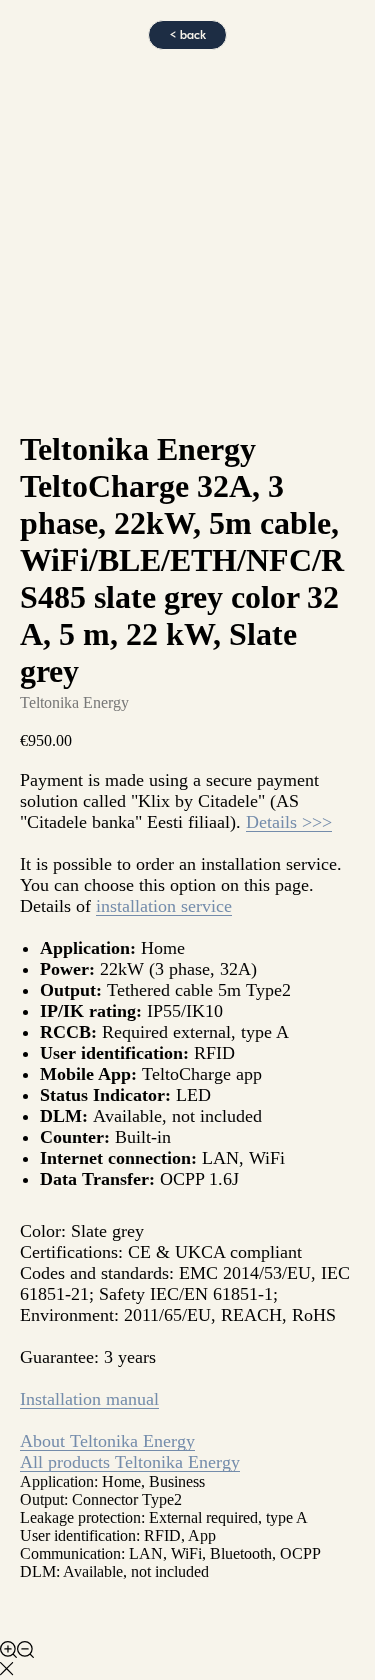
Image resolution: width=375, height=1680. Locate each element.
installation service (164, 906)
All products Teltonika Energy (130, 1462)
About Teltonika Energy (107, 1441)
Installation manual (89, 1399)
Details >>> (289, 822)
